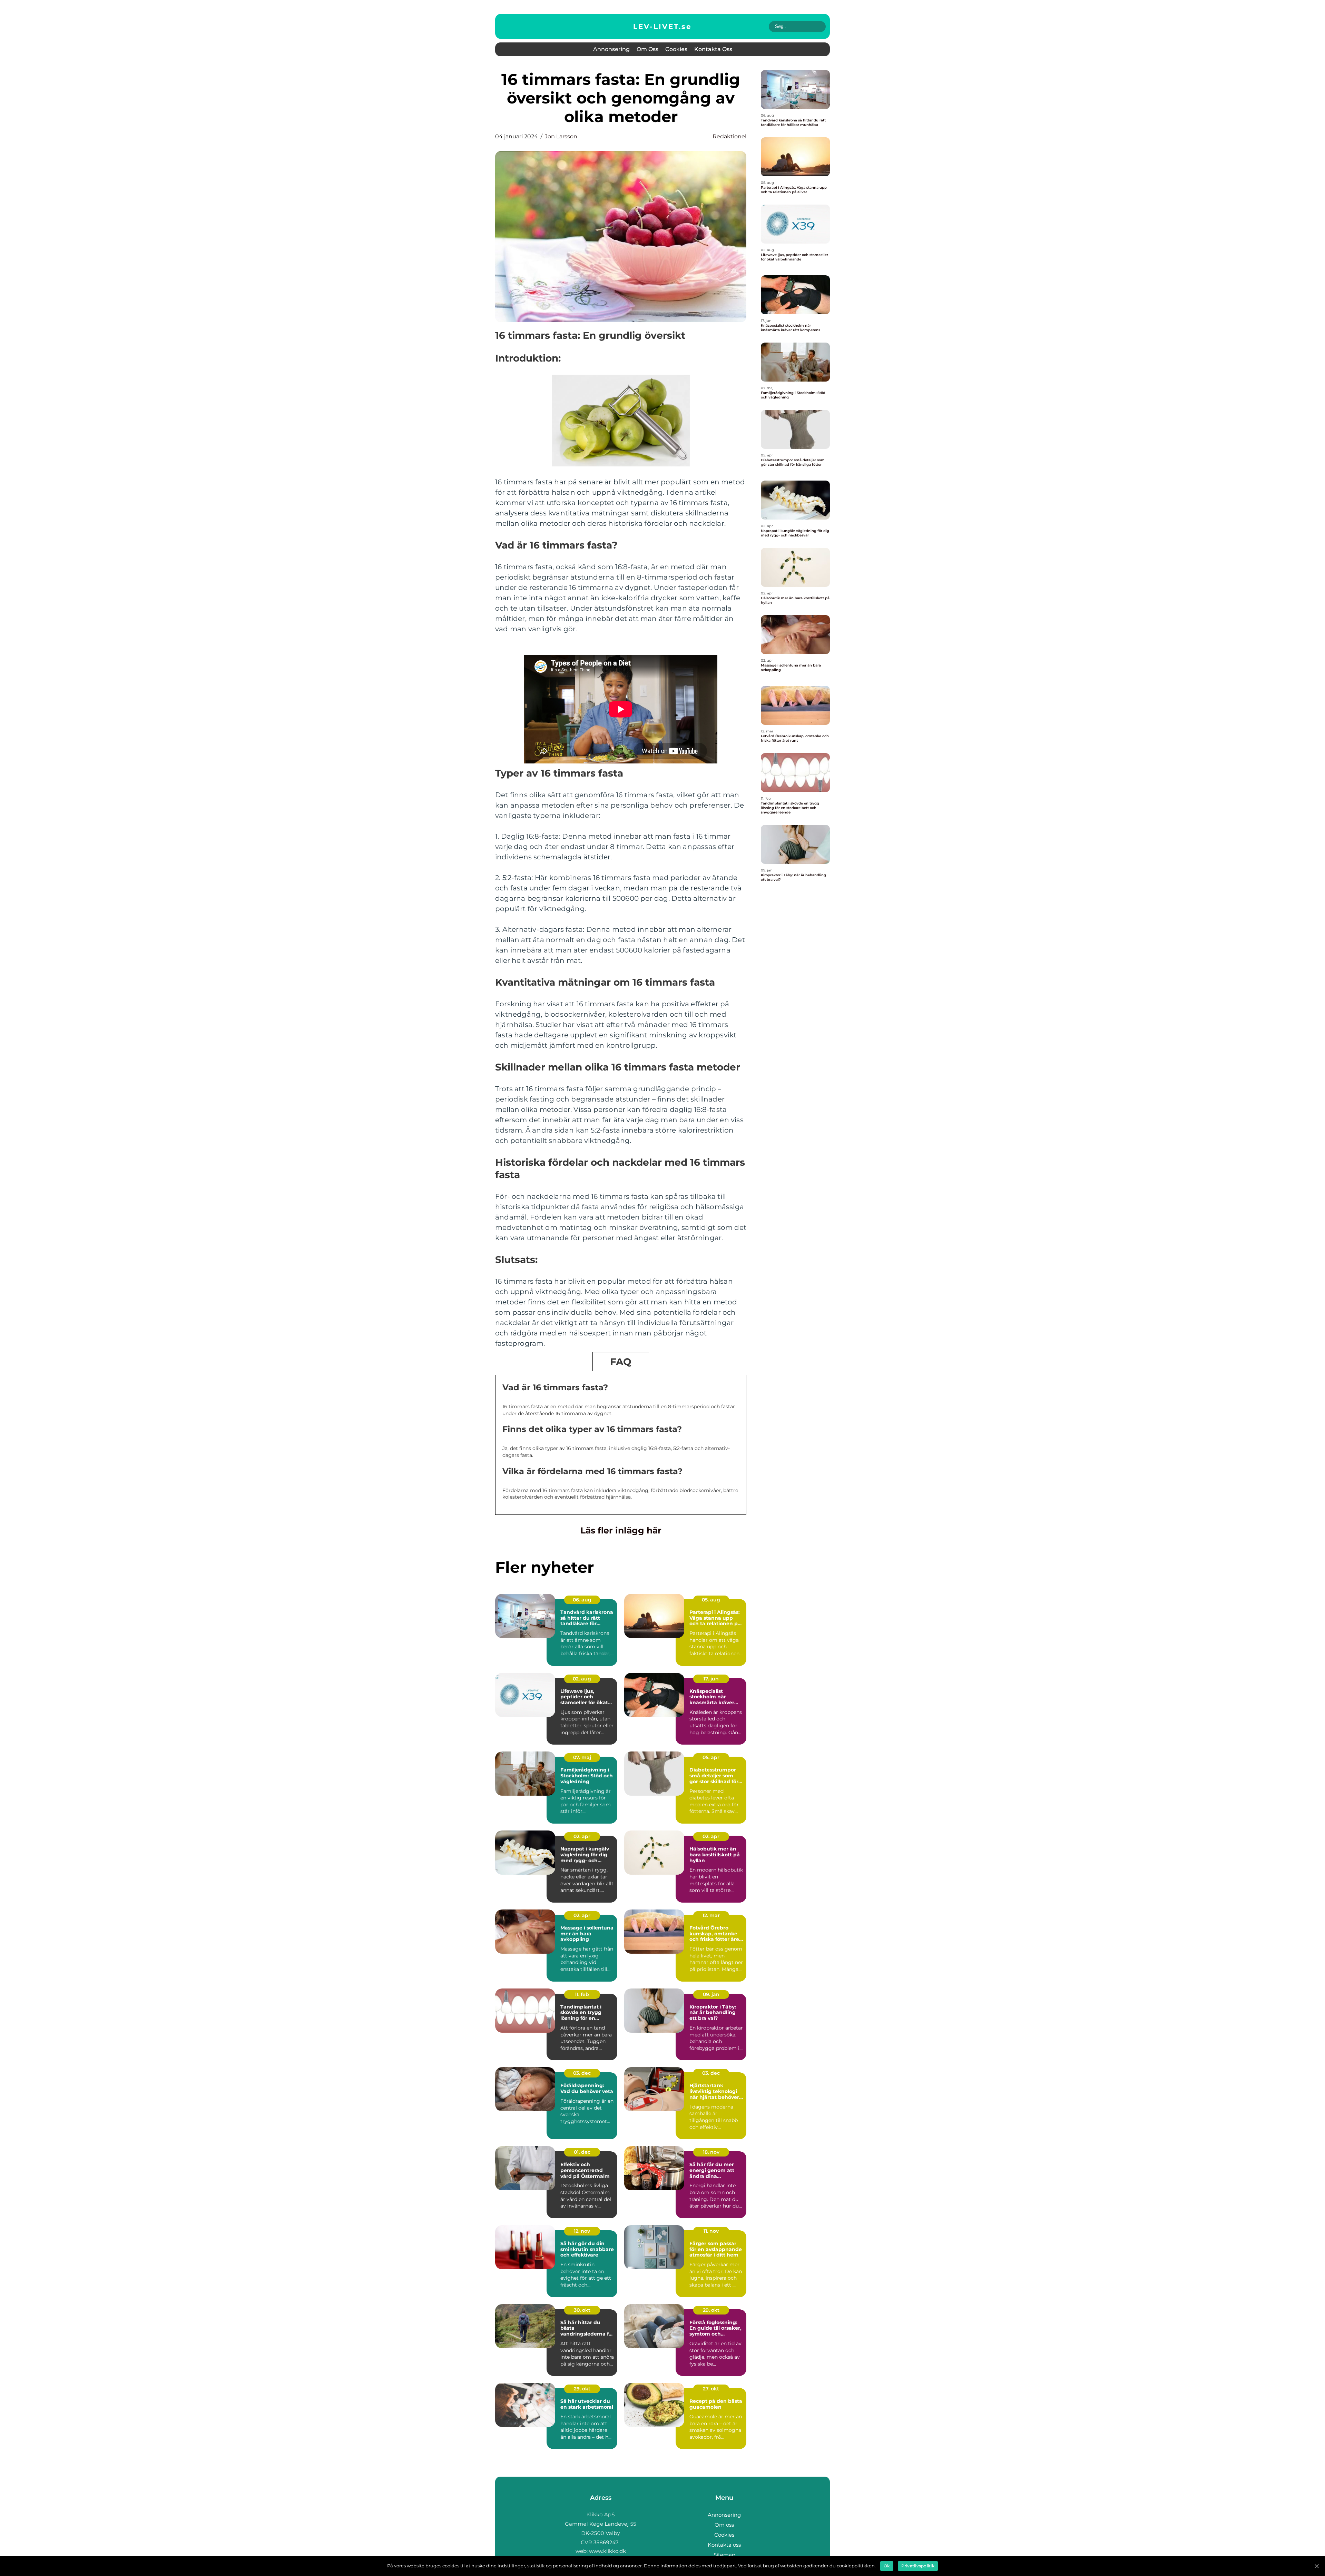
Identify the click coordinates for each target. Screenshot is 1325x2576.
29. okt (711, 2310)
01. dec (582, 2152)
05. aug (711, 1600)
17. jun (711, 1679)
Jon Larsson (561, 136)
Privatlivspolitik (918, 2566)
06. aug (582, 1600)
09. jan (711, 1994)
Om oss (647, 49)
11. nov (711, 2231)
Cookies (676, 49)
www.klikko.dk (607, 2551)
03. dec (582, 2073)
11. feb (582, 1994)
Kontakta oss (713, 49)
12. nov (582, 2231)
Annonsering (611, 49)
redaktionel (729, 136)
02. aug (582, 1679)
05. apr (711, 1757)
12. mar (711, 1915)
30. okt (582, 2310)
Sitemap (724, 2555)
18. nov (711, 2152)
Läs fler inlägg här (621, 1530)
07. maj (582, 1757)
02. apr (582, 1836)
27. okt (711, 2389)
